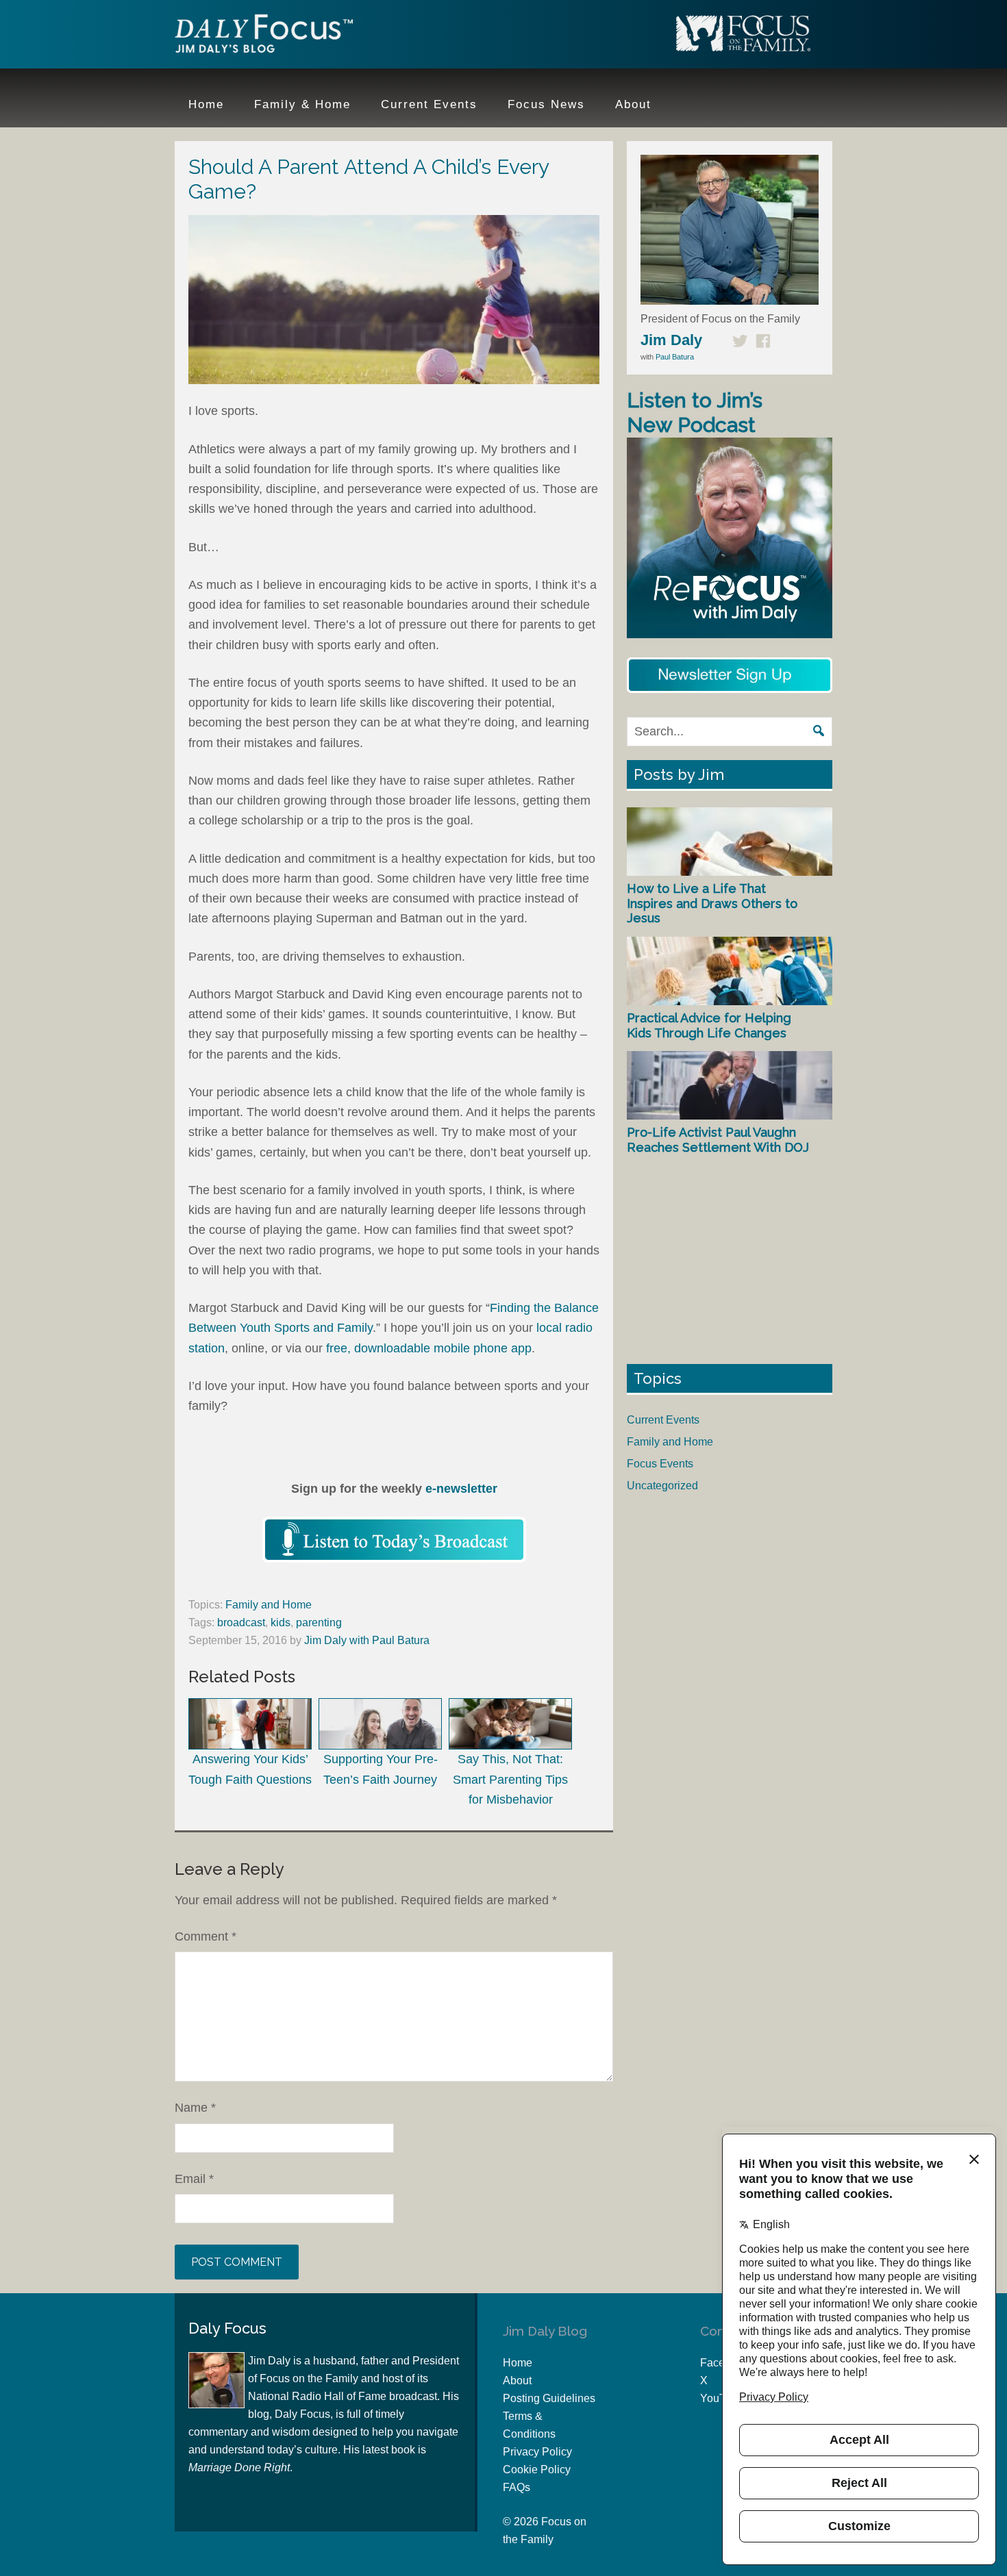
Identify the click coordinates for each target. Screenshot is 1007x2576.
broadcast (241, 1622)
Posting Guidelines (549, 2398)
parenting (319, 1622)
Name (195, 2108)
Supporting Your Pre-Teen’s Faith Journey (381, 1769)
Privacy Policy (537, 2452)
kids (281, 1622)
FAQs (517, 2487)
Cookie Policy (537, 2470)
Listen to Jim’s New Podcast (695, 413)
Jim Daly (264, 36)
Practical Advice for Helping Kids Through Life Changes (709, 1025)
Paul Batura (675, 357)
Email (194, 2179)
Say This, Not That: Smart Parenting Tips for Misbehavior (510, 1779)
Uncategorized (662, 1486)
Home (518, 2363)
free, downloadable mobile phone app (429, 1348)
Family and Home (269, 1605)
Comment (206, 1936)
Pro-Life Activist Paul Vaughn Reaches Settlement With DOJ (718, 1140)
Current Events (663, 1420)
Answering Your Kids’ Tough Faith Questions (250, 1769)
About (517, 2381)
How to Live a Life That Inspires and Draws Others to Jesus (712, 903)
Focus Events (660, 1464)
